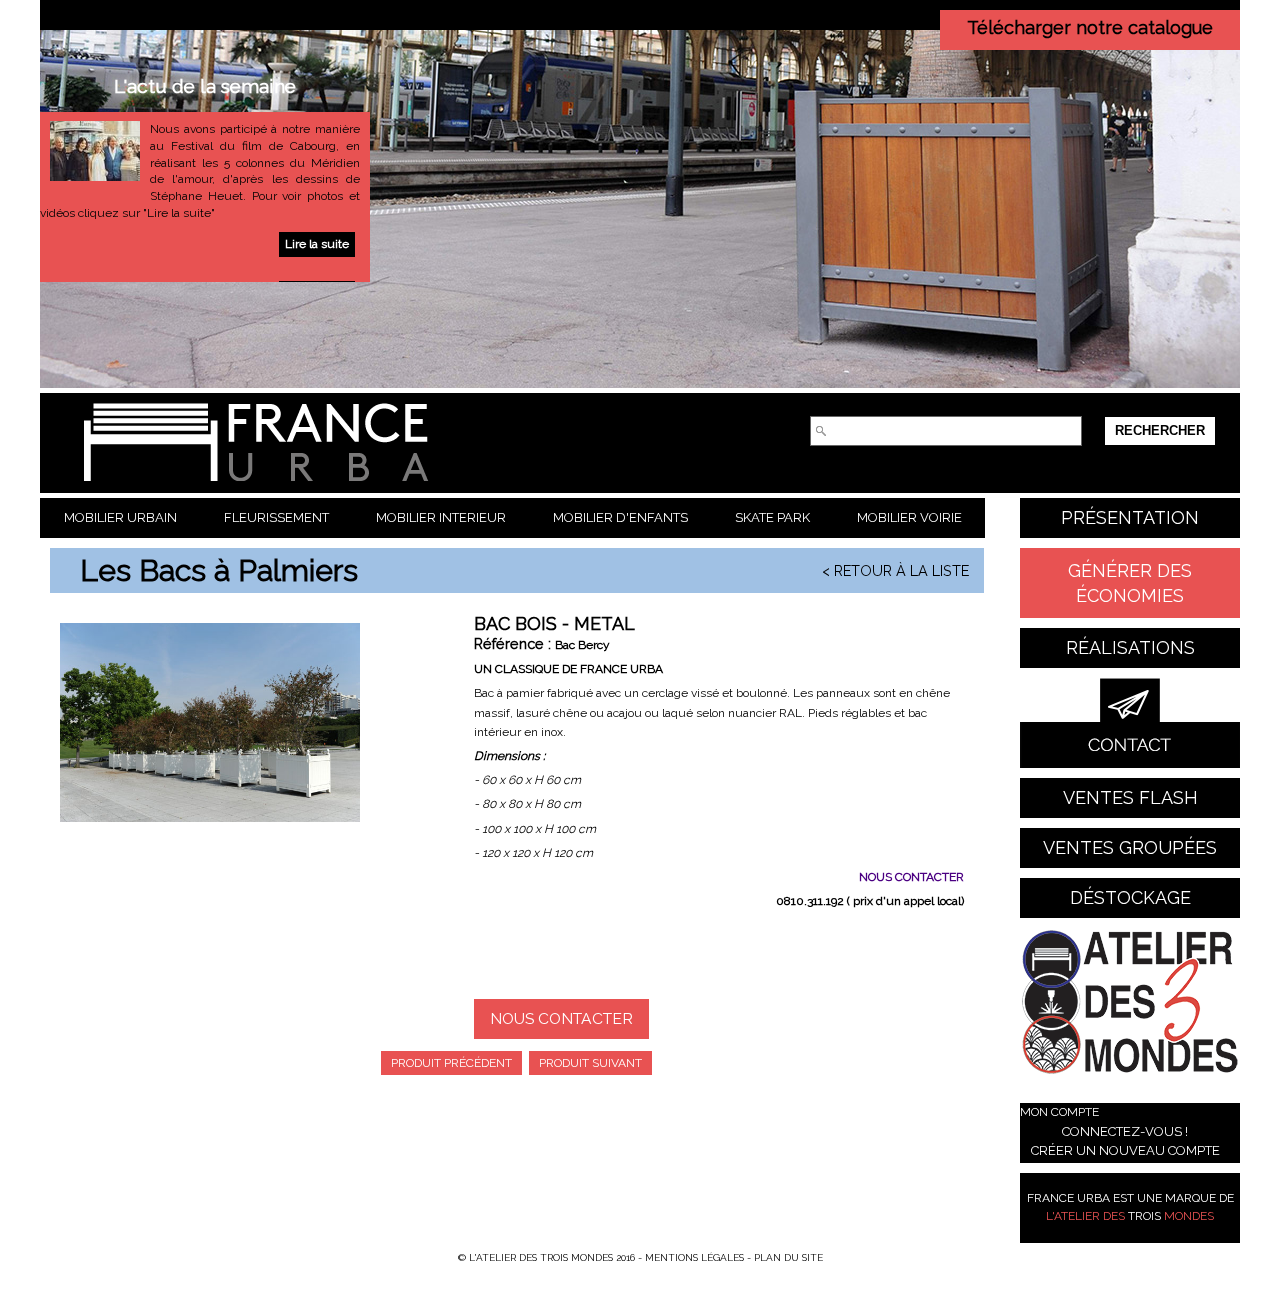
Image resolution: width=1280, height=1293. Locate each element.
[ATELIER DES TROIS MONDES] (1130, 1005)
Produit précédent (451, 1063)
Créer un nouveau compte (1125, 1150)
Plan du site (788, 1257)
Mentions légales (694, 1257)
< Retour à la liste (895, 570)
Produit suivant (590, 1063)
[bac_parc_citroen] (210, 722)
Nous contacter (561, 1018)
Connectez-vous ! (1125, 1131)
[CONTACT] (1130, 723)
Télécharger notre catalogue (1090, 27)
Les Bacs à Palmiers (219, 570)
